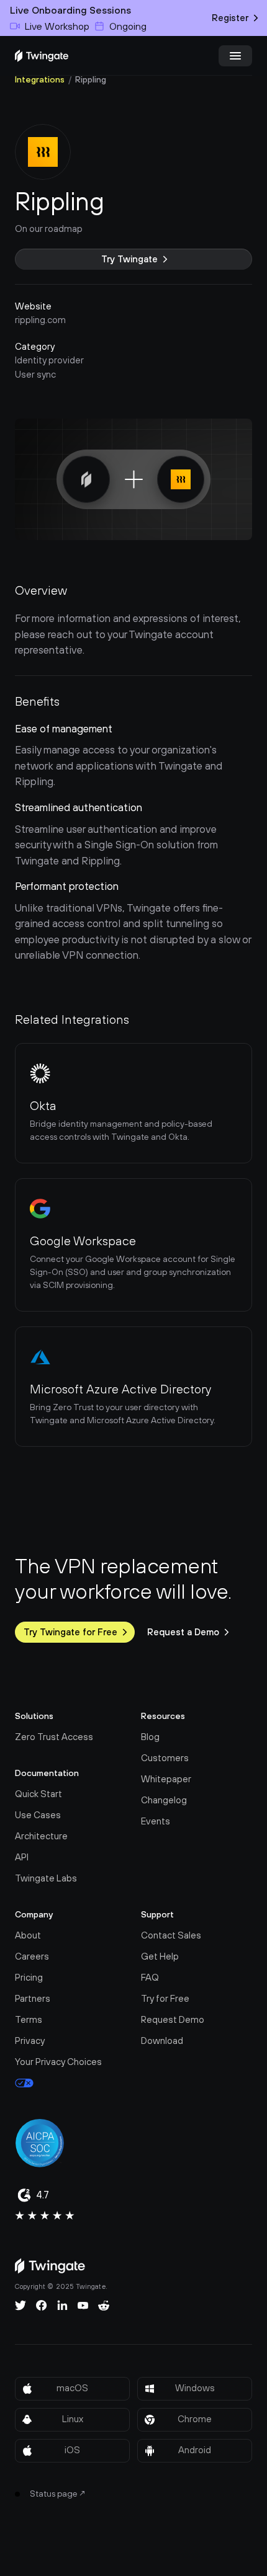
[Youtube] (83, 2306)
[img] (42, 56)
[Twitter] (20, 2306)
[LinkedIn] (62, 2306)
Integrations (40, 79)
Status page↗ (58, 2494)
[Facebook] (42, 2306)
